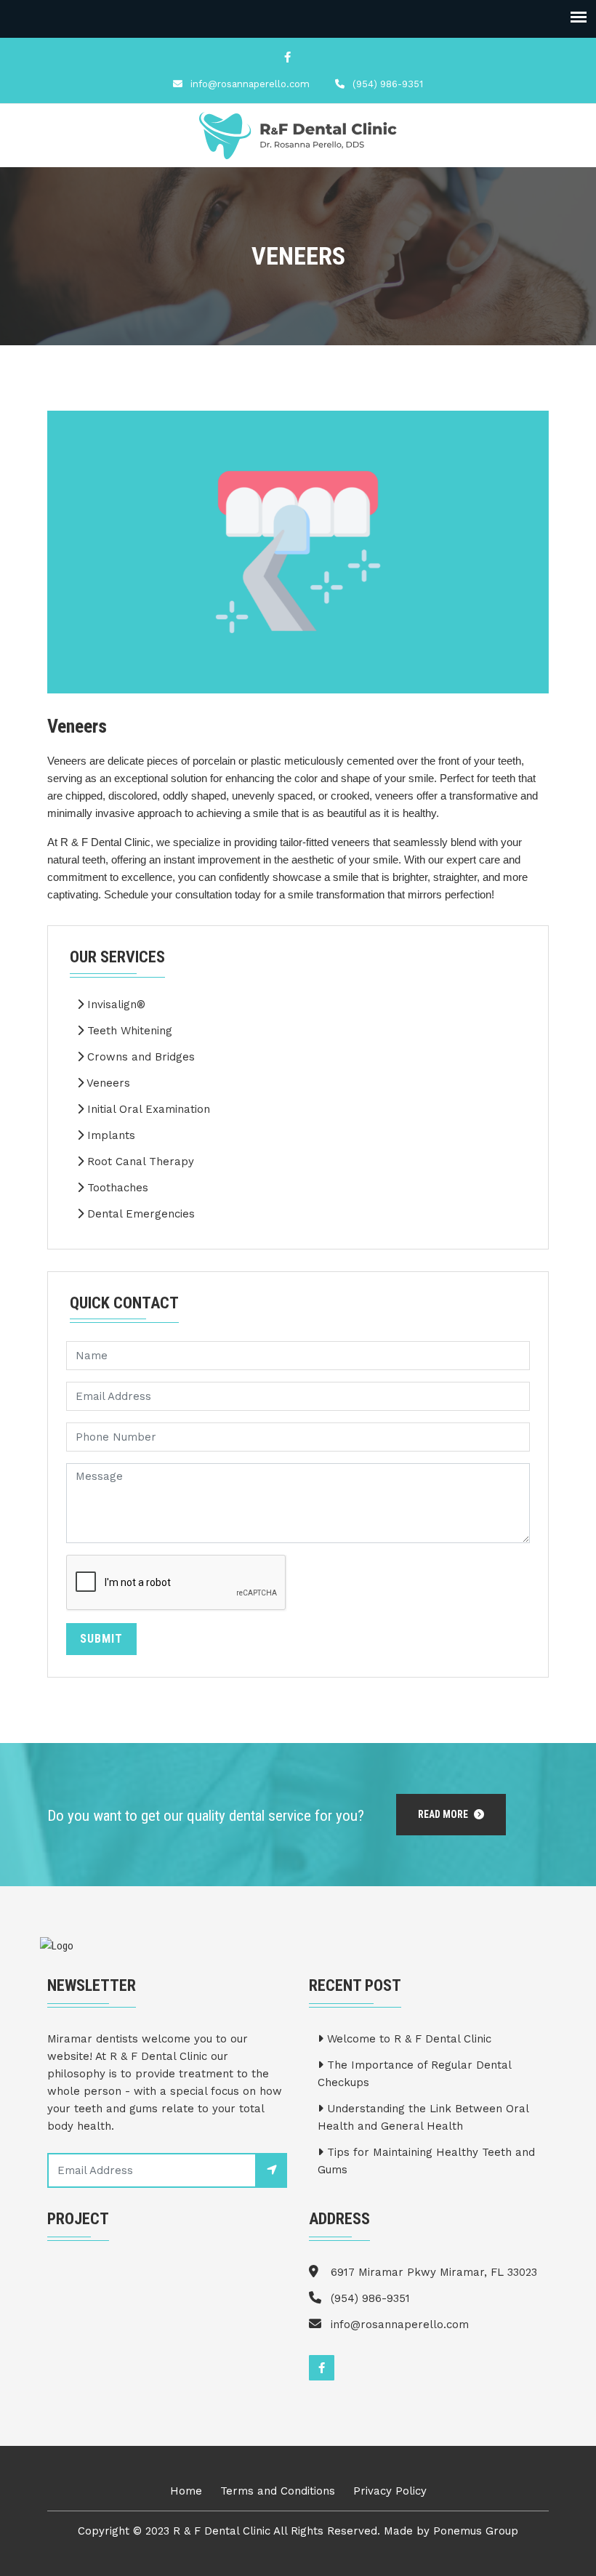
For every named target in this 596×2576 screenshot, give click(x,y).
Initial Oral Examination (147, 1109)
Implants (109, 1135)
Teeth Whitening (128, 1031)
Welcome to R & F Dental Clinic (407, 2039)
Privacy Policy (390, 2491)
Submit (101, 1639)
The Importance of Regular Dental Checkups (414, 2074)
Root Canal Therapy (139, 1162)
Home (186, 2491)
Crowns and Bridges (139, 1057)
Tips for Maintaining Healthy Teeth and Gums (426, 2161)
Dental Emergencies (139, 1214)
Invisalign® (114, 1005)
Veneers (107, 1083)
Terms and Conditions (278, 2491)
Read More (444, 1814)
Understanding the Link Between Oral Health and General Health (423, 2117)
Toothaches (116, 1188)
